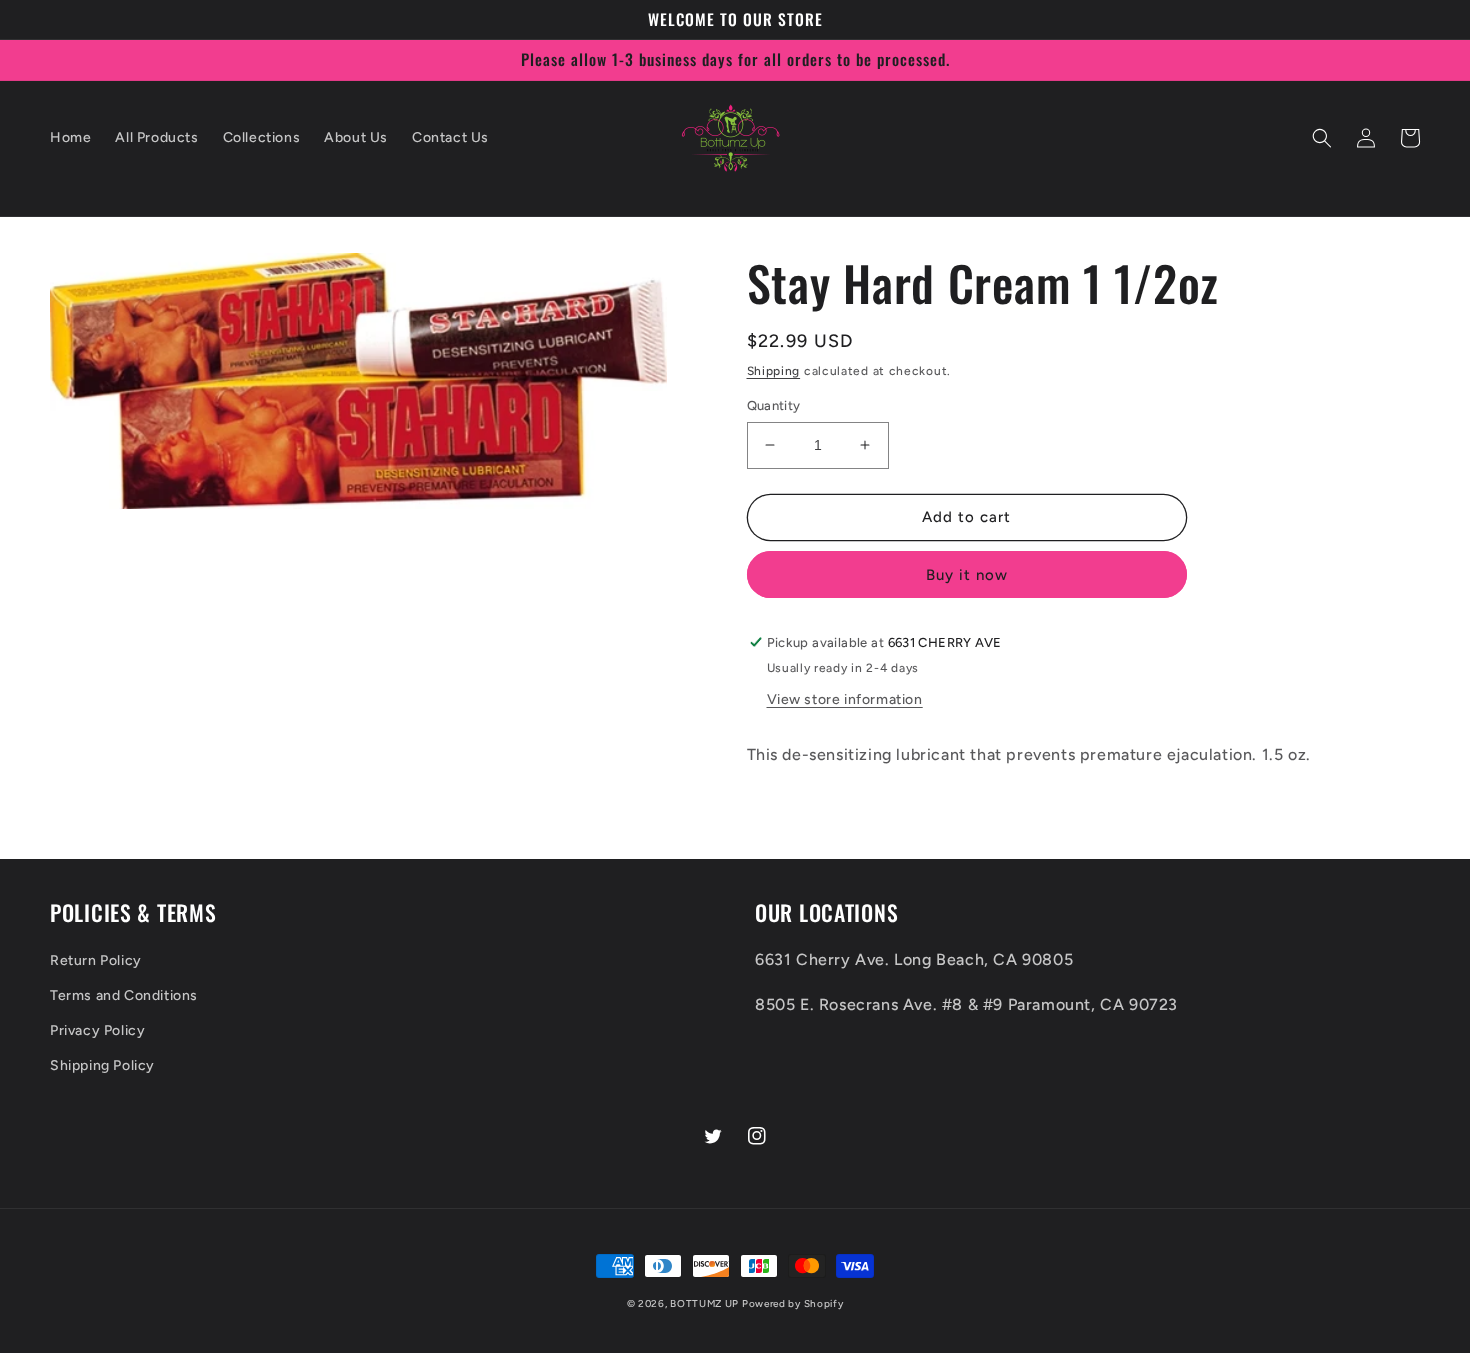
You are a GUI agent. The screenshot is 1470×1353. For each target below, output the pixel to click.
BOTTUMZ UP (706, 1303)
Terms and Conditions (124, 995)
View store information (845, 699)
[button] (1322, 138)
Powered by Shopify (793, 1303)
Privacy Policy (97, 1030)
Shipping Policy (102, 1065)
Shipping (774, 371)
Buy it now (967, 575)
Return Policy (96, 960)
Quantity (774, 405)
